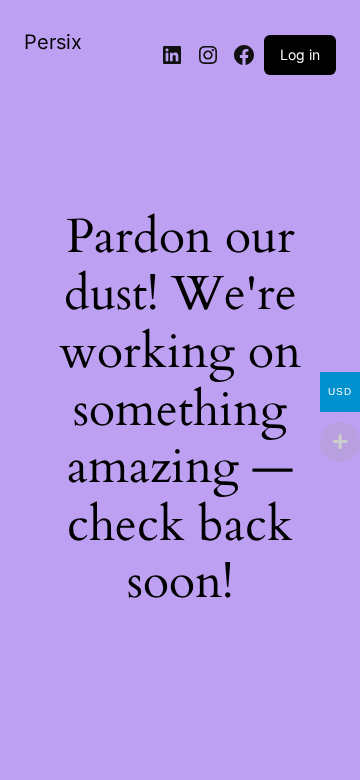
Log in (300, 54)
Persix (53, 42)
